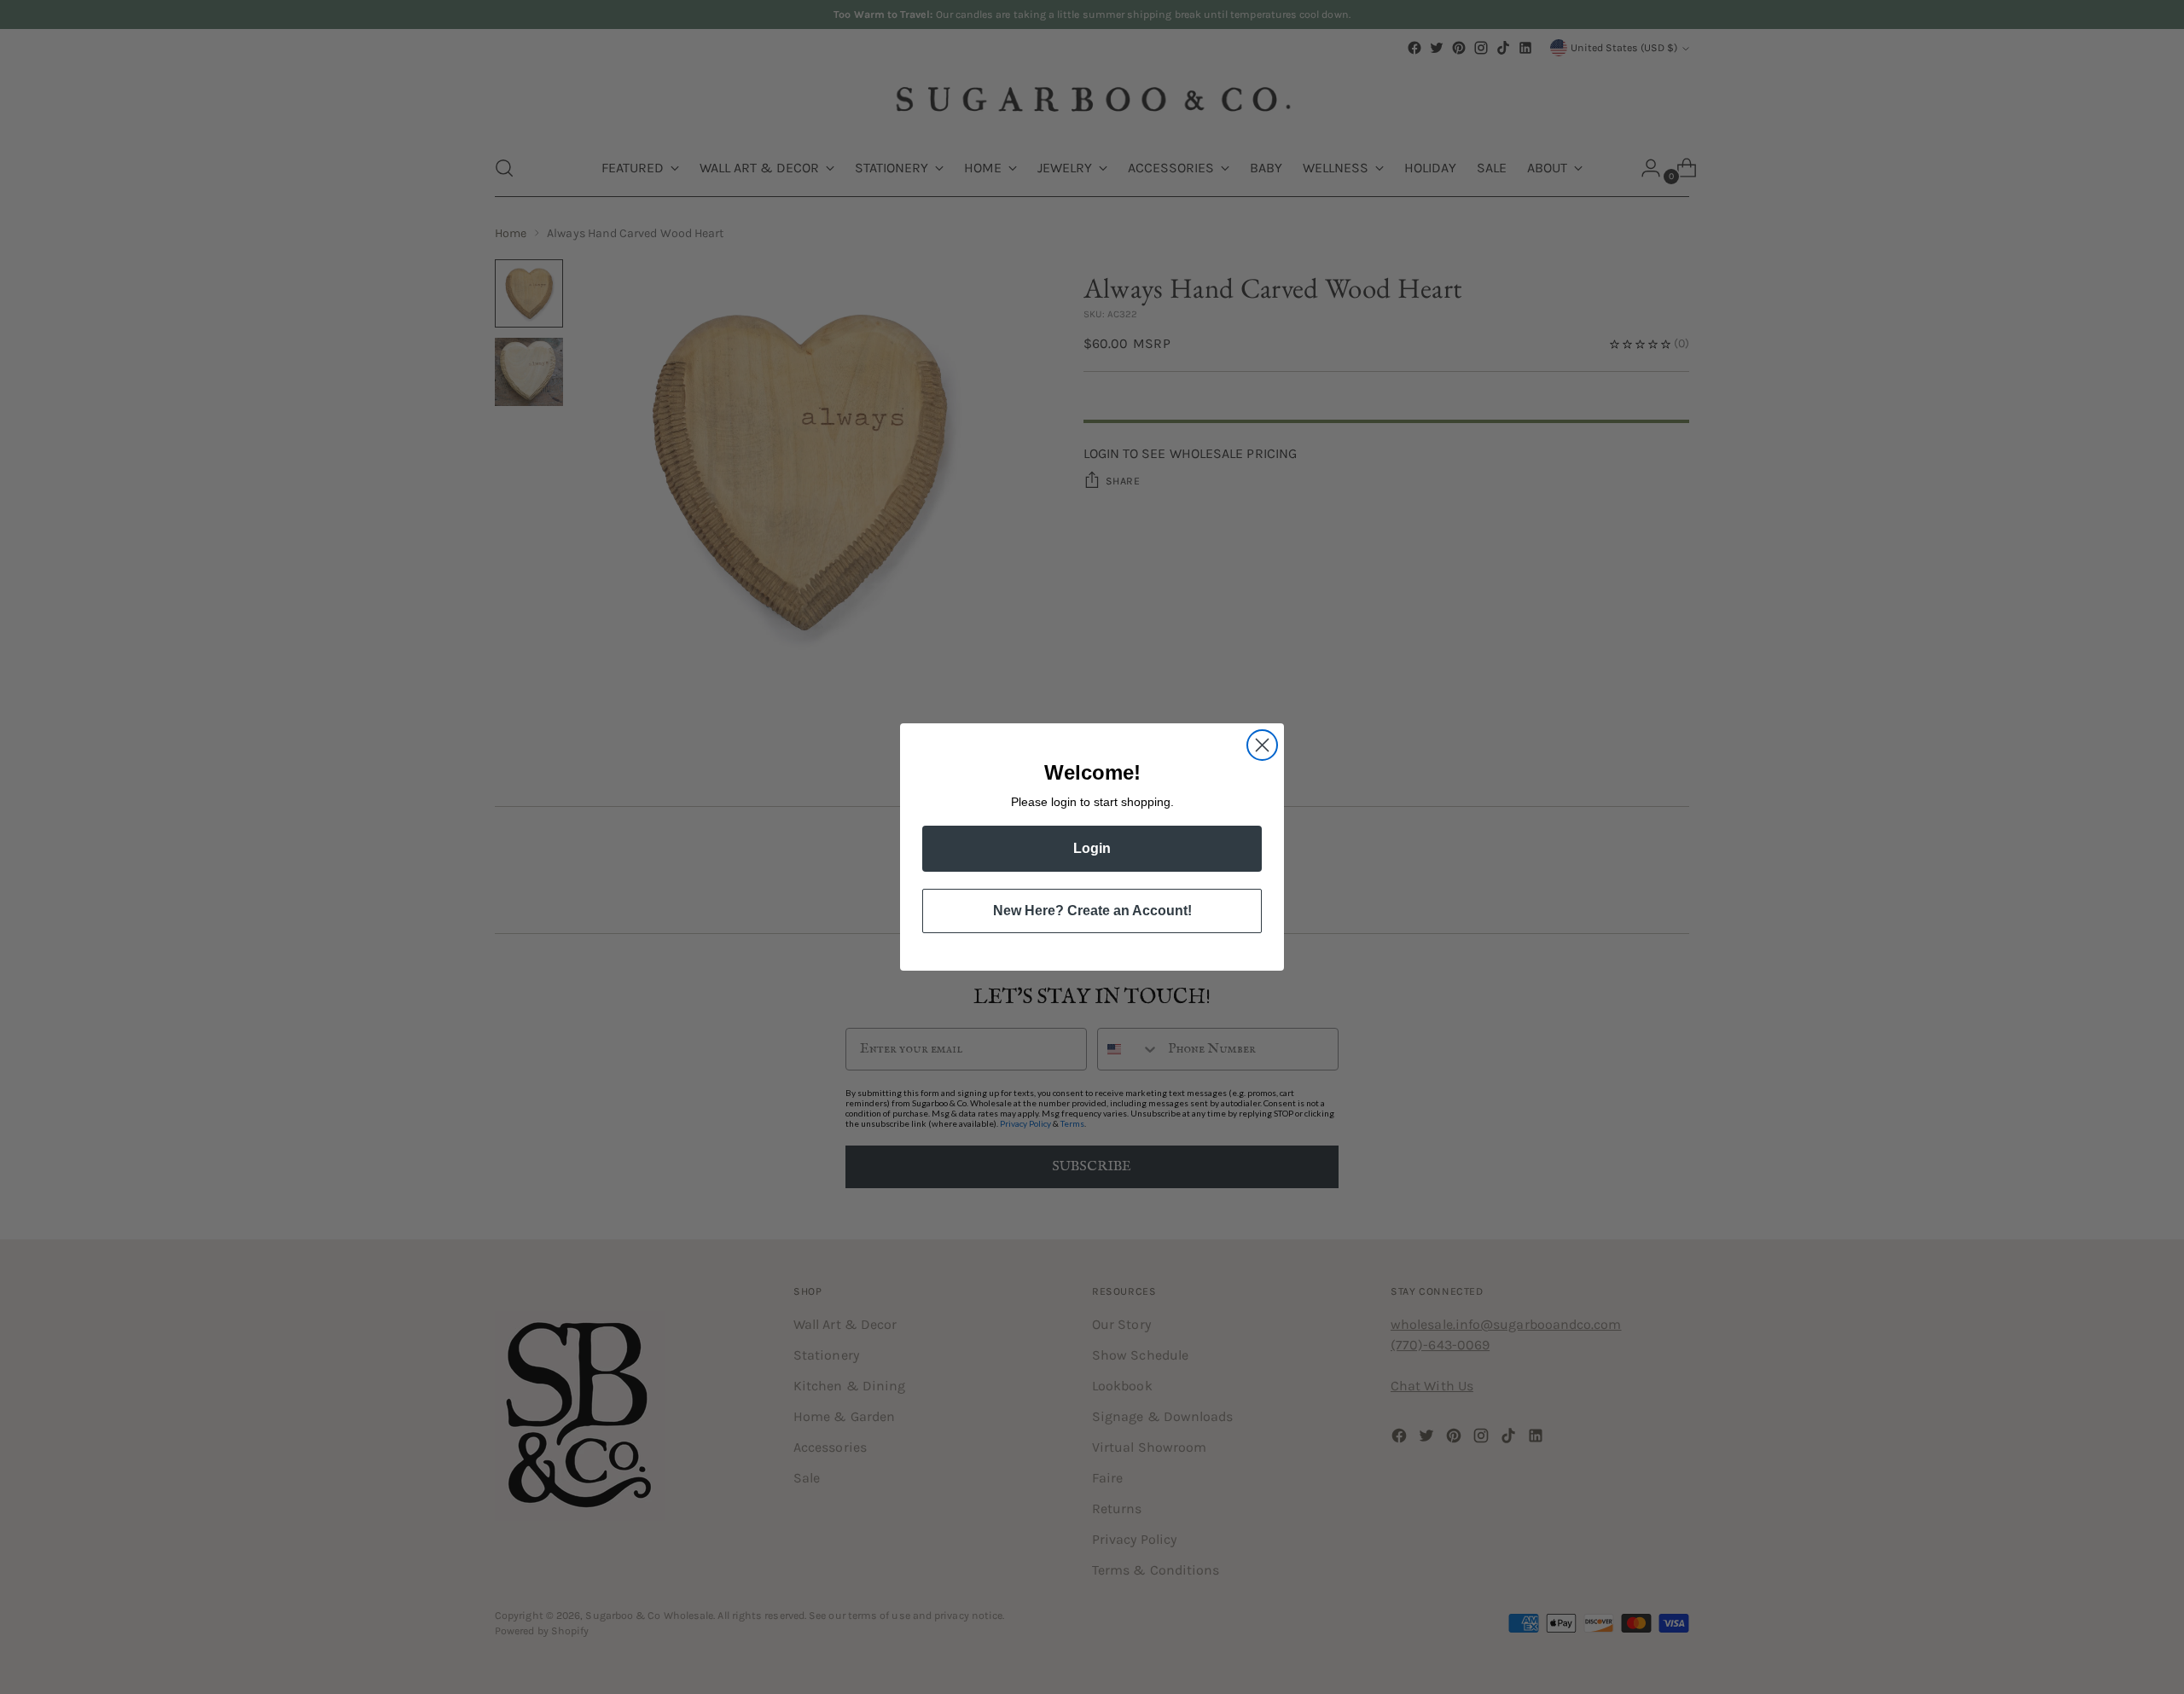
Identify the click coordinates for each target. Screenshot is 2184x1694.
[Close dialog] (1262, 745)
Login (1092, 848)
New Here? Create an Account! (1092, 911)
